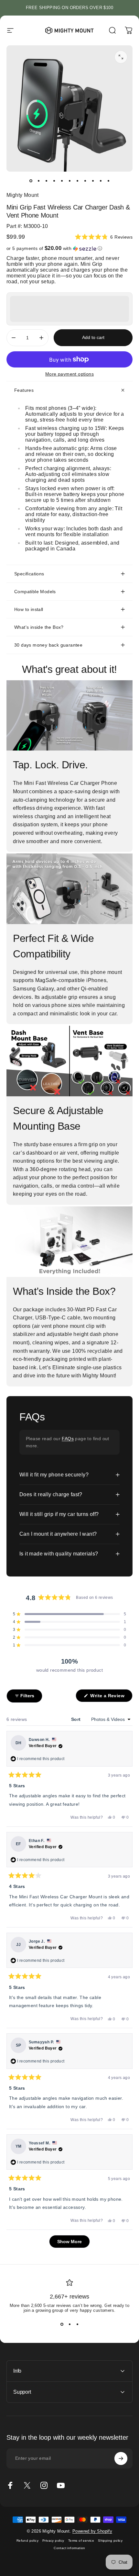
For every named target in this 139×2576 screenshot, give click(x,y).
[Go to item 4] (54, 181)
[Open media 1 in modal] (121, 57)
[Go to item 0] (31, 181)
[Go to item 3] (46, 181)
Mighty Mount (23, 195)
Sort (77, 1719)
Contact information (69, 2548)
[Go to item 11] (108, 181)
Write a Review (111, 1697)
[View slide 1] (62, 2324)
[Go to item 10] (101, 181)
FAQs (68, 1439)
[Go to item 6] (69, 181)
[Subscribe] (121, 2458)
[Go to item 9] (93, 181)
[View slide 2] (69, 2324)
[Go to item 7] (77, 181)
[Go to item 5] (62, 181)
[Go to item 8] (85, 181)
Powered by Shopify (92, 2531)
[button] (104, 237)
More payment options (69, 374)
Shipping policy (110, 2541)
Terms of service (81, 2541)
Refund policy (27, 2541)
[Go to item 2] (38, 181)
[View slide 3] (77, 2324)
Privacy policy (53, 2541)
